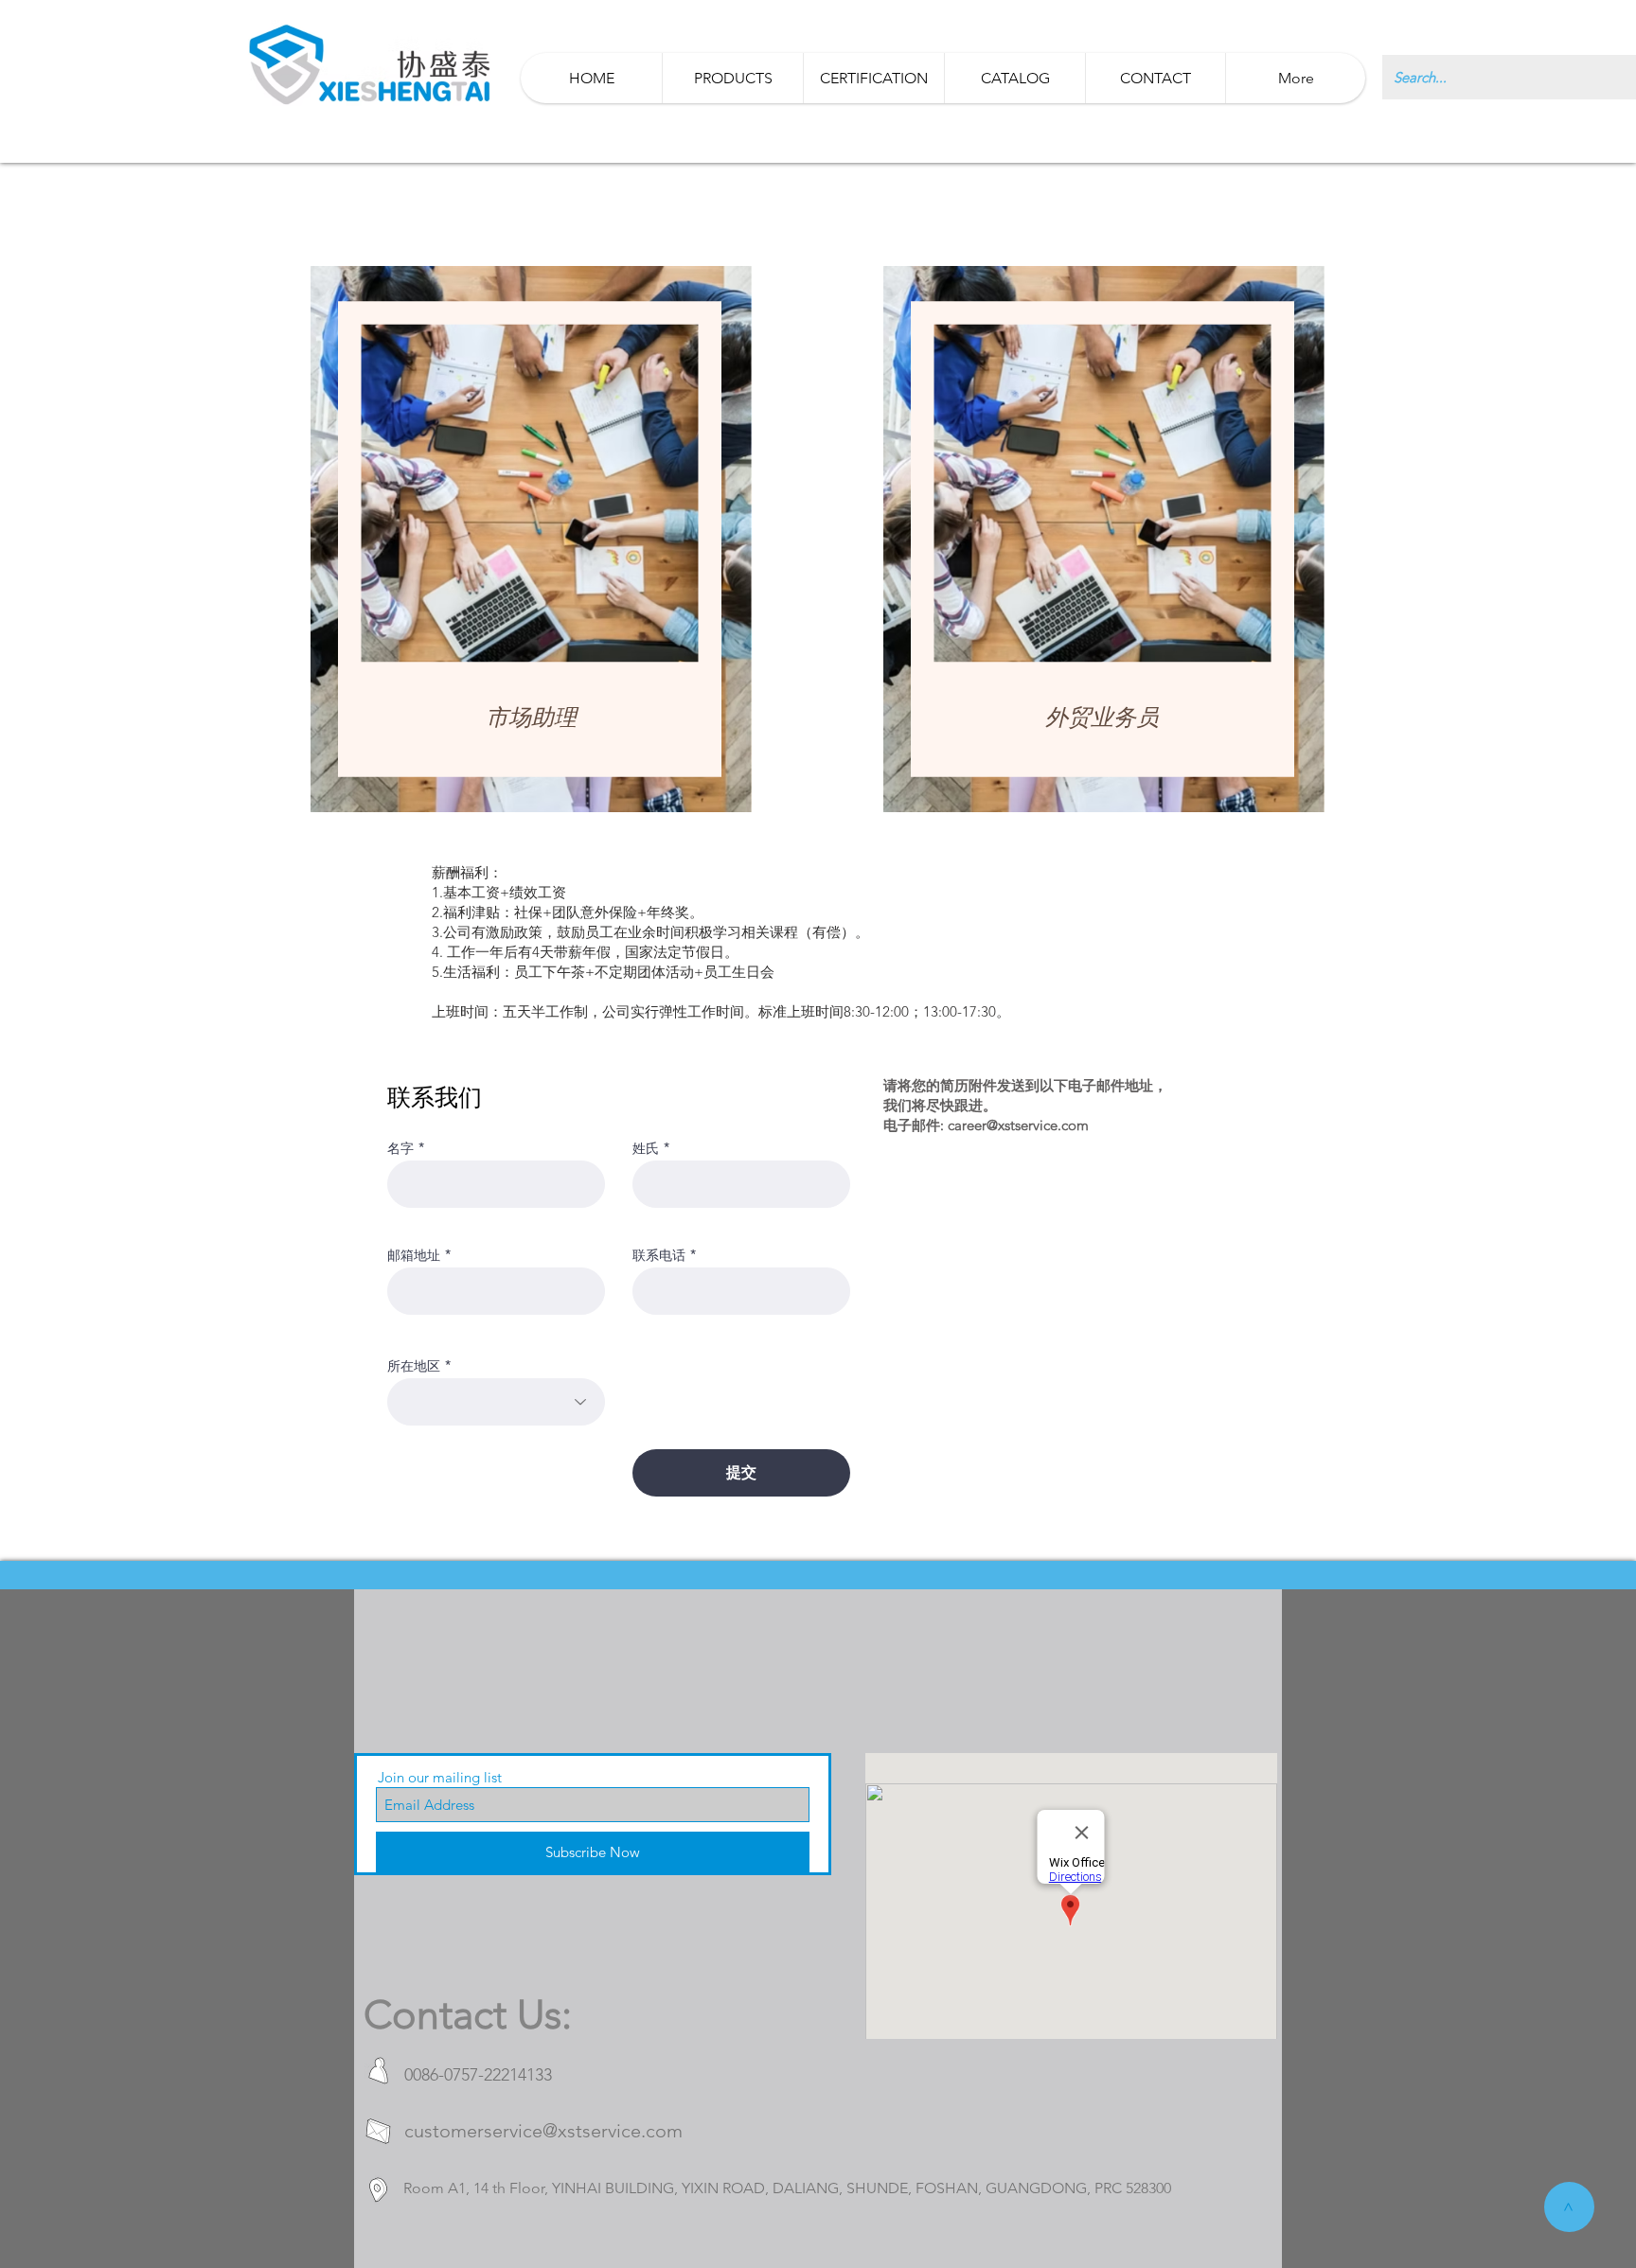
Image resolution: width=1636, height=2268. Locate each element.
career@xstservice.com (1018, 1125)
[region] (532, 540)
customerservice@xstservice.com (543, 2131)
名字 (400, 1148)
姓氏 (646, 1148)
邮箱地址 (414, 1255)
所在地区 (414, 1366)
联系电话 (659, 1255)
